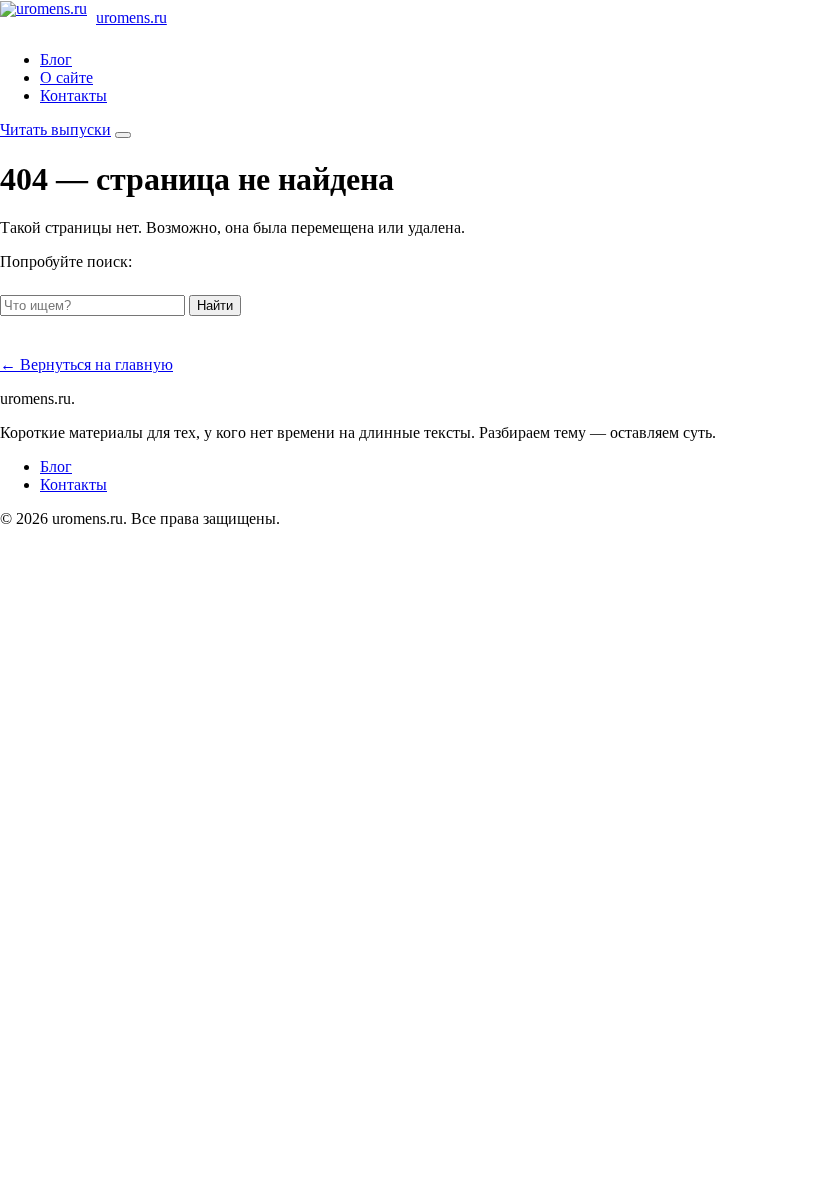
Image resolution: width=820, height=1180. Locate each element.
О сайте (66, 77)
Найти (215, 305)
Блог (56, 59)
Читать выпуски (55, 129)
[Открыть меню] (123, 135)
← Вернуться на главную (86, 364)
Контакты (73, 95)
